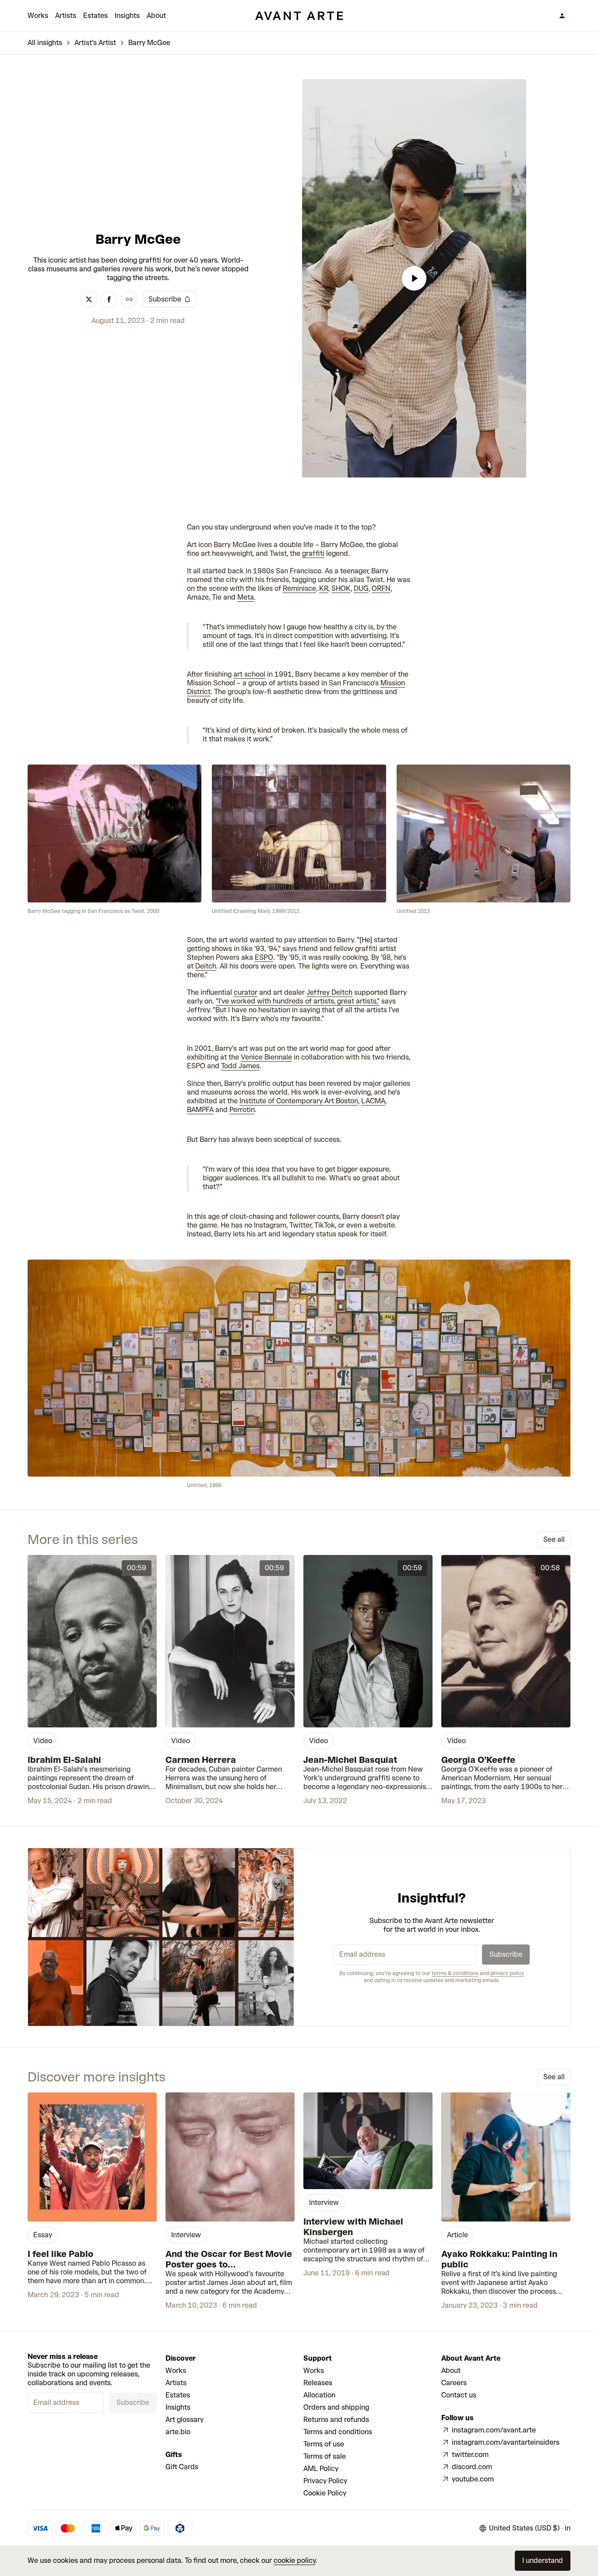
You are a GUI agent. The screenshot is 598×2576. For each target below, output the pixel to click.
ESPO (264, 957)
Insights (127, 16)
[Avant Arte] (299, 16)
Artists (66, 16)
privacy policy (507, 1973)
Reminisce (299, 588)
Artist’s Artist (95, 43)
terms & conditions (455, 1973)
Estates (95, 16)
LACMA (373, 1101)
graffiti (313, 553)
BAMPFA (200, 1110)
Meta (246, 597)
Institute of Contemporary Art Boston (299, 1101)
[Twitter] (89, 299)
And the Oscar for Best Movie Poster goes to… (229, 2259)
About (156, 16)
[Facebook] (109, 299)
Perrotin (242, 1110)
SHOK (341, 588)
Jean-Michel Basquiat (350, 1760)
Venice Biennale (266, 1057)
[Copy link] (129, 299)
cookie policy (294, 2560)
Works (38, 16)
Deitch (206, 966)
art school (249, 674)
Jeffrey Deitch (329, 992)
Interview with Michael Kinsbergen (353, 2227)
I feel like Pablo (60, 2254)
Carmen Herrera (201, 1760)
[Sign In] (562, 16)
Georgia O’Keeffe (478, 1760)
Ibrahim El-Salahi (64, 1760)
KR (324, 588)
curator (246, 992)
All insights (45, 43)
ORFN (381, 588)
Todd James (240, 1066)
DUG (361, 588)
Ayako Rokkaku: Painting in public (499, 2259)
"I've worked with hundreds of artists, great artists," (298, 1001)
